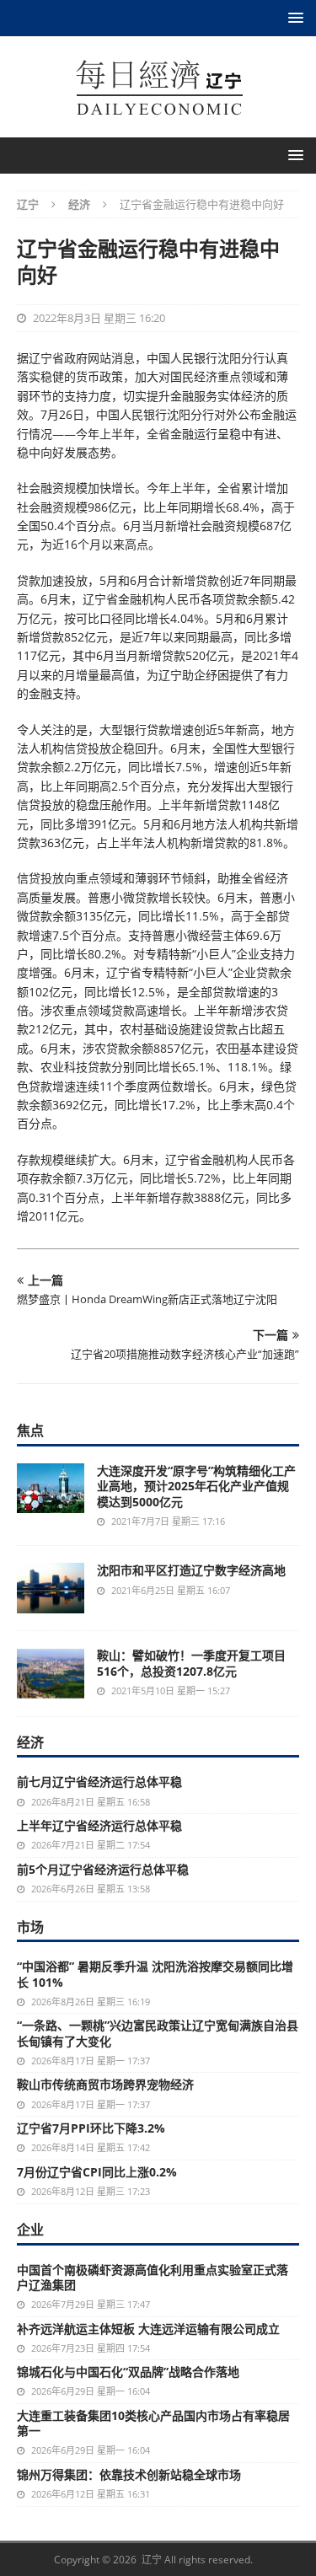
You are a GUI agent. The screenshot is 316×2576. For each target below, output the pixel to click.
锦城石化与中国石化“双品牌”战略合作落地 (128, 2372)
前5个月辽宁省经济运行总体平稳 (103, 1869)
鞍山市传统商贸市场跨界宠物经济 (105, 2084)
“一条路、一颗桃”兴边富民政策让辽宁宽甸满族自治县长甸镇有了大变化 (158, 2033)
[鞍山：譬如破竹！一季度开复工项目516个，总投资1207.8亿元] (51, 1673)
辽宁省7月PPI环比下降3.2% (91, 2128)
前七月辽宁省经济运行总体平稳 (99, 1782)
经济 (30, 1742)
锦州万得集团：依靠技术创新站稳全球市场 (129, 2474)
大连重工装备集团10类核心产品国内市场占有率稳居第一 (153, 2423)
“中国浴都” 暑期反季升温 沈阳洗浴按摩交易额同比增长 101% (155, 1974)
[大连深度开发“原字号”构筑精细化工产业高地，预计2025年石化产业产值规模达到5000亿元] (51, 1488)
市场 (30, 1927)
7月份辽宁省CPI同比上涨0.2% (97, 2172)
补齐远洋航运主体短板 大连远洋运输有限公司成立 (148, 2329)
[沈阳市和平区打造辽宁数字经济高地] (51, 1588)
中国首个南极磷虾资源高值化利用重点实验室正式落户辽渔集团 (153, 2277)
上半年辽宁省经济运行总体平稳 (99, 1825)
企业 (30, 2230)
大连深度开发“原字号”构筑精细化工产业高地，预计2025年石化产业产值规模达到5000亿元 (196, 1486)
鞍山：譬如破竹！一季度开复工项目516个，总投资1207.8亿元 (191, 1663)
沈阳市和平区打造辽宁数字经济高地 (191, 1570)
